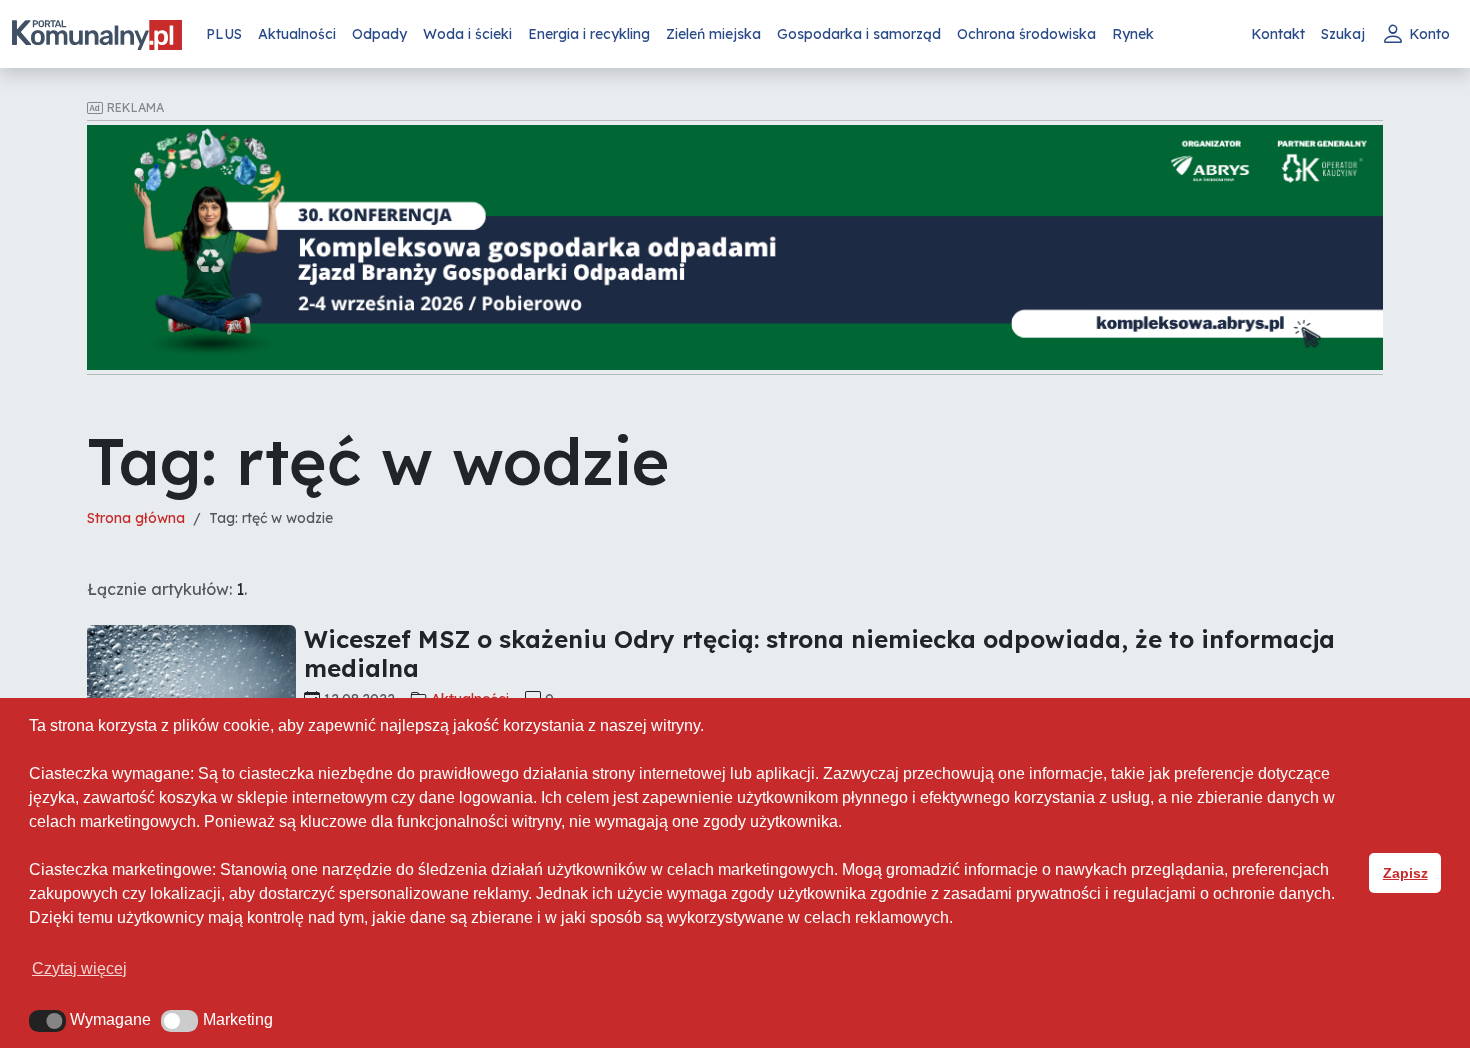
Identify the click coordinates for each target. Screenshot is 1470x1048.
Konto (1429, 34)
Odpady (379, 34)
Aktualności (297, 34)
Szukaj (1343, 34)
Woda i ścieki (467, 34)
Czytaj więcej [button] (79, 968)
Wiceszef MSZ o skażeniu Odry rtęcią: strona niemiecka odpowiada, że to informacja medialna (819, 653)
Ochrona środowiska (1026, 34)
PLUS (224, 34)
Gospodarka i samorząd (859, 34)
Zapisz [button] (1405, 873)
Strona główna (136, 518)
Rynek (1133, 34)
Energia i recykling (589, 34)
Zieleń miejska (713, 34)
